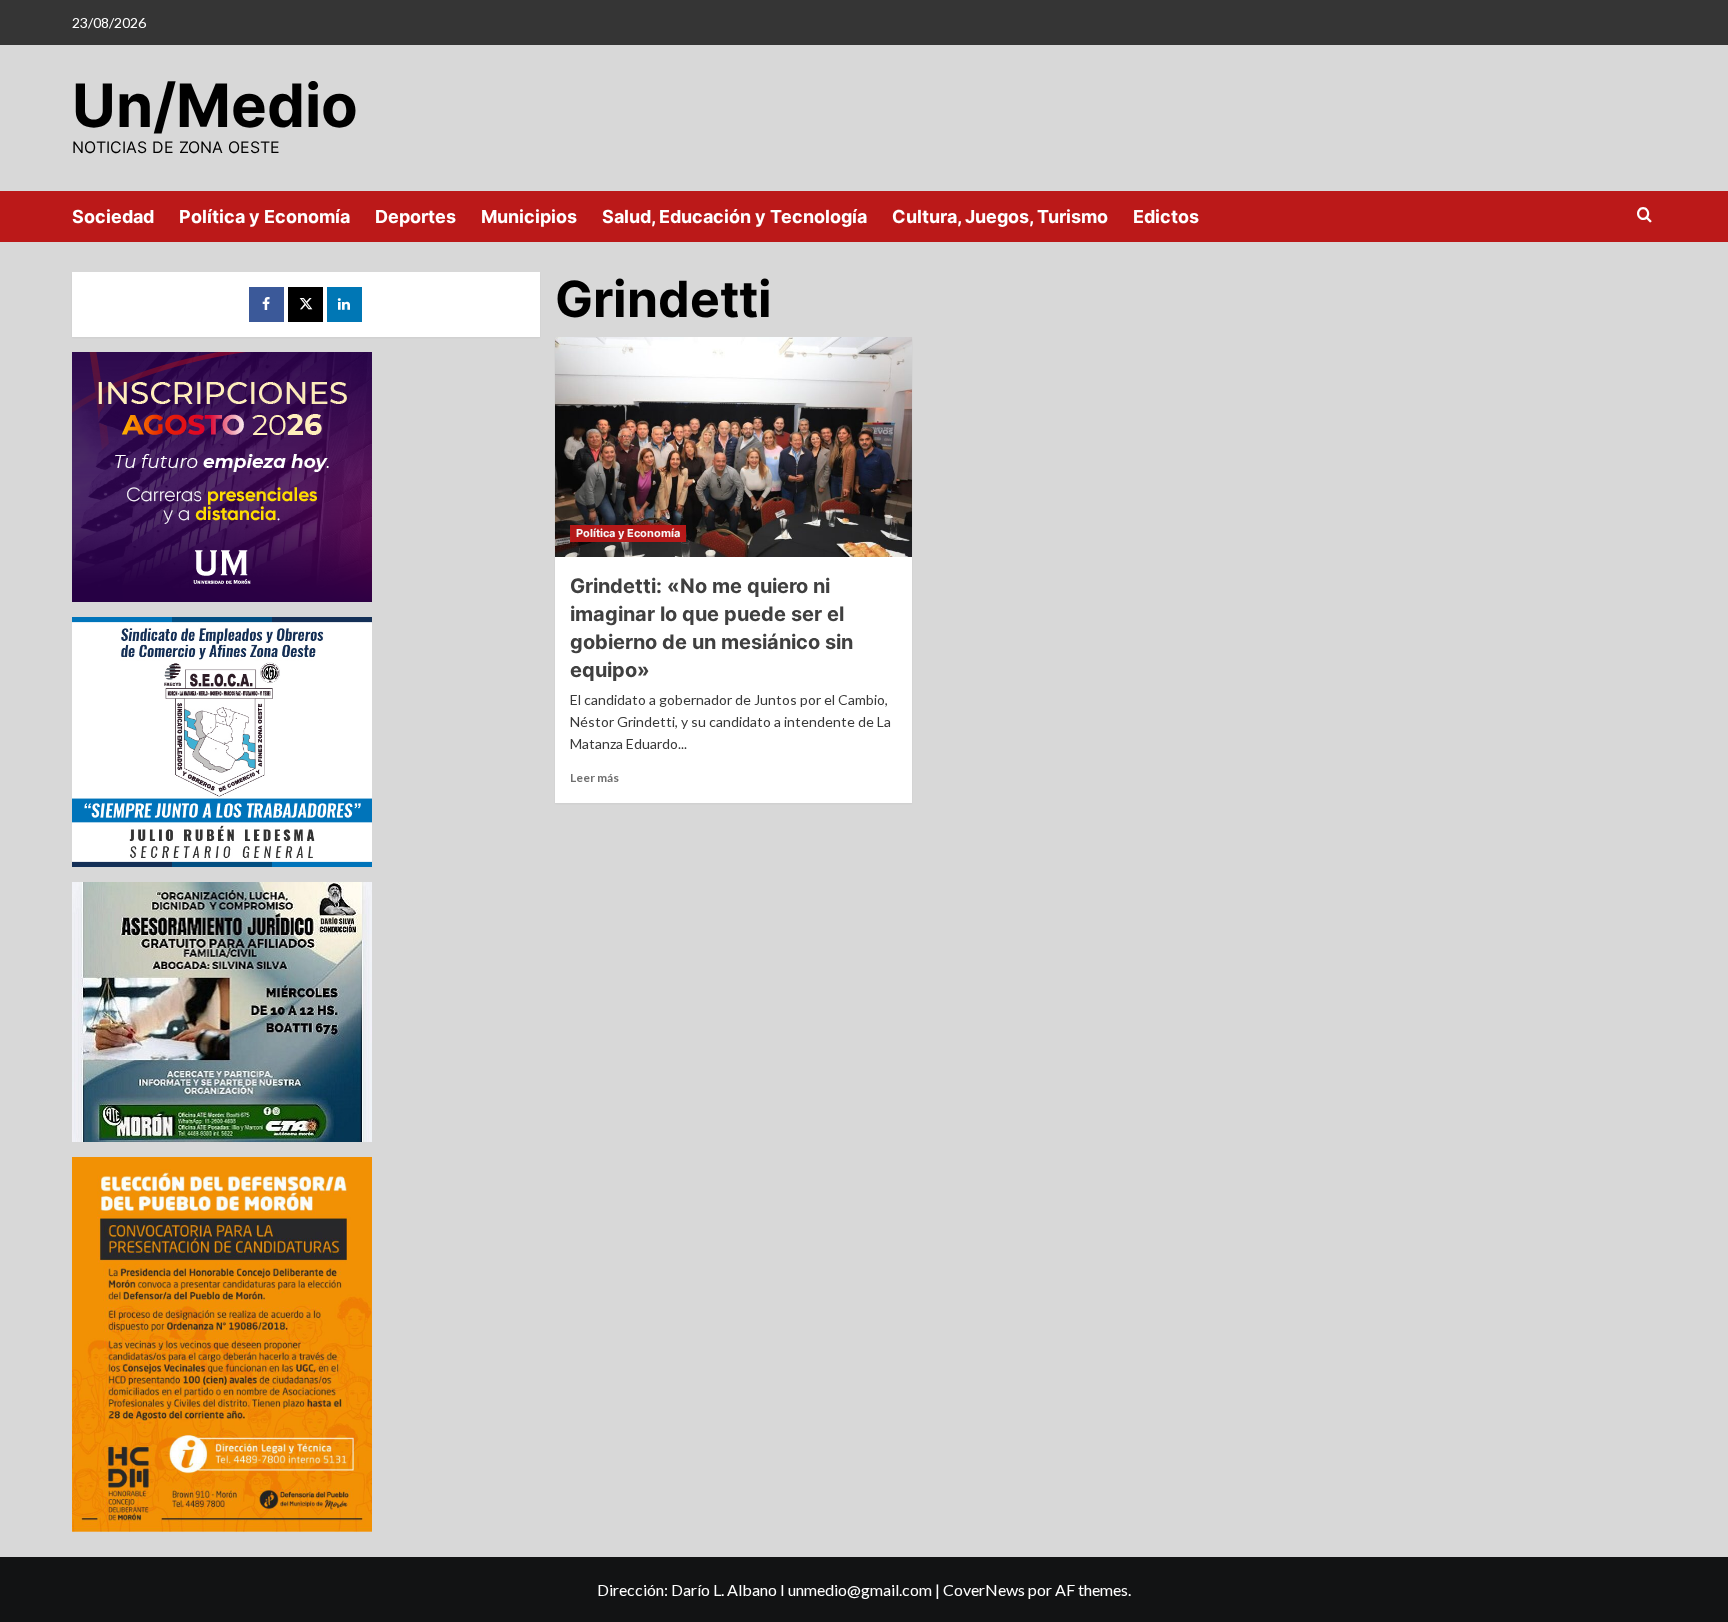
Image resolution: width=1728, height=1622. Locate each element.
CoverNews (984, 1589)
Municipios (529, 216)
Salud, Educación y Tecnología (734, 216)
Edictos (1166, 216)
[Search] (1644, 215)
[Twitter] (305, 304)
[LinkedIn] (344, 304)
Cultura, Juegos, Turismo (1000, 216)
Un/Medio (215, 105)
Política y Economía (264, 216)
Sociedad (113, 216)
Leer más (594, 777)
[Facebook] (266, 304)
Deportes (415, 216)
